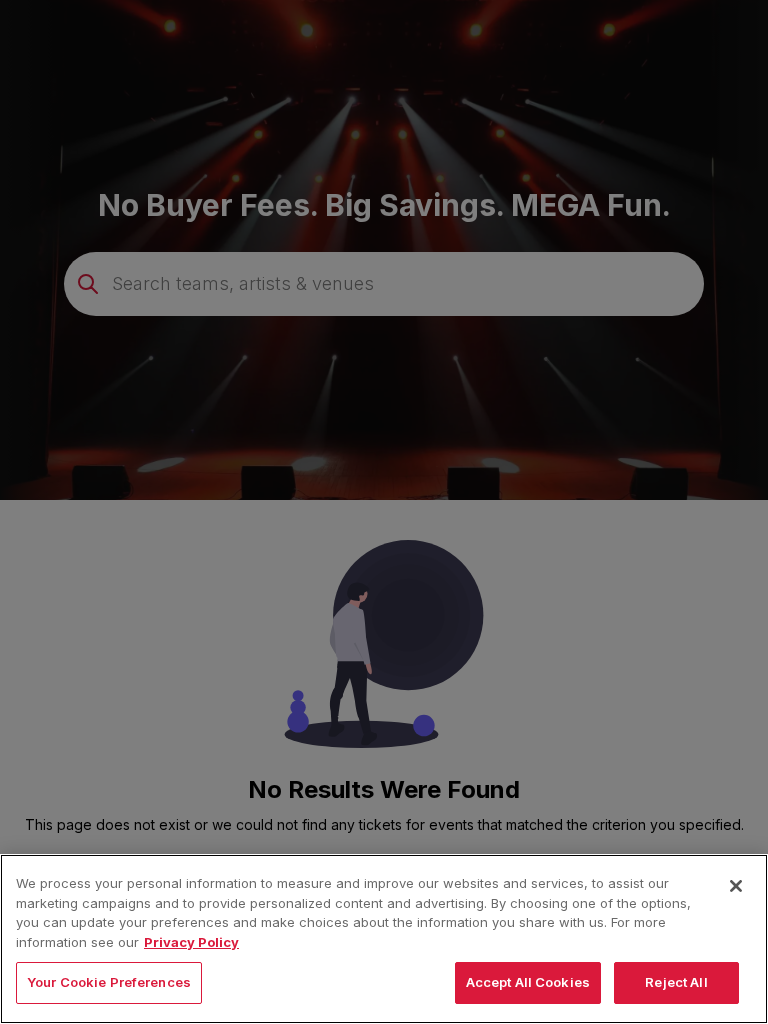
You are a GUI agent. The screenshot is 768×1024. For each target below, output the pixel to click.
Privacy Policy (191, 942)
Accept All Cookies (528, 982)
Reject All (676, 982)
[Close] (736, 886)
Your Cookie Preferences (109, 982)
